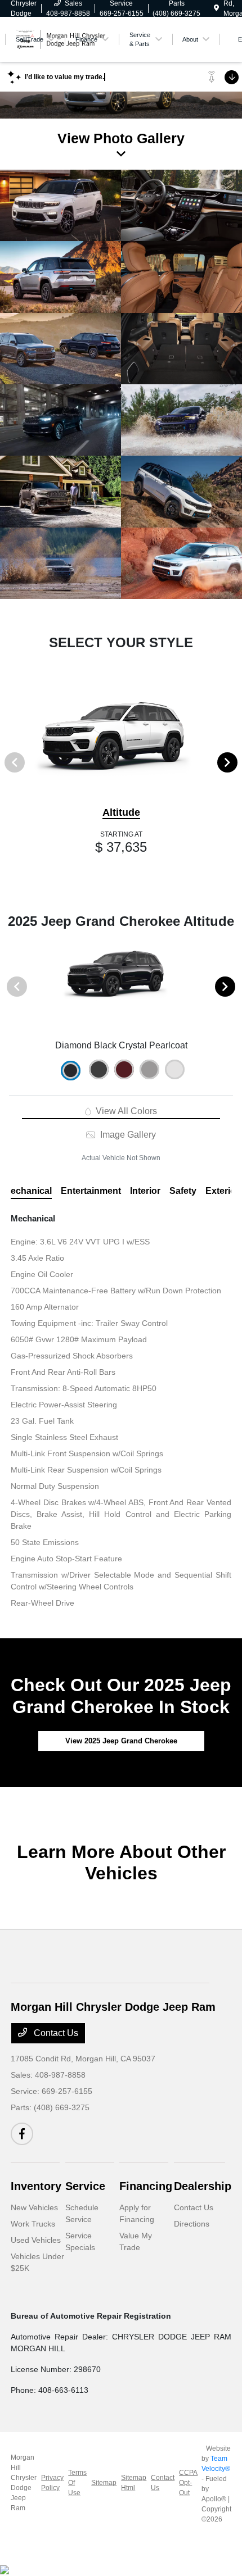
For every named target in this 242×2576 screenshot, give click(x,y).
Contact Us (55, 2033)
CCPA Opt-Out (188, 2483)
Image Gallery (127, 1135)
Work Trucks (33, 2224)
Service (85, 2186)
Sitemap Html (134, 2483)
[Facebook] (22, 2134)
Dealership (203, 2186)
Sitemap (104, 2483)
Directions (192, 2224)
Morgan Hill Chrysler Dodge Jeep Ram (24, 2483)
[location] (216, 8)
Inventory (36, 2186)
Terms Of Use (77, 2483)
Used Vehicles (36, 2240)
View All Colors (125, 1111)
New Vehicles (34, 2207)
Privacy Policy (52, 2483)
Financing (146, 2186)
